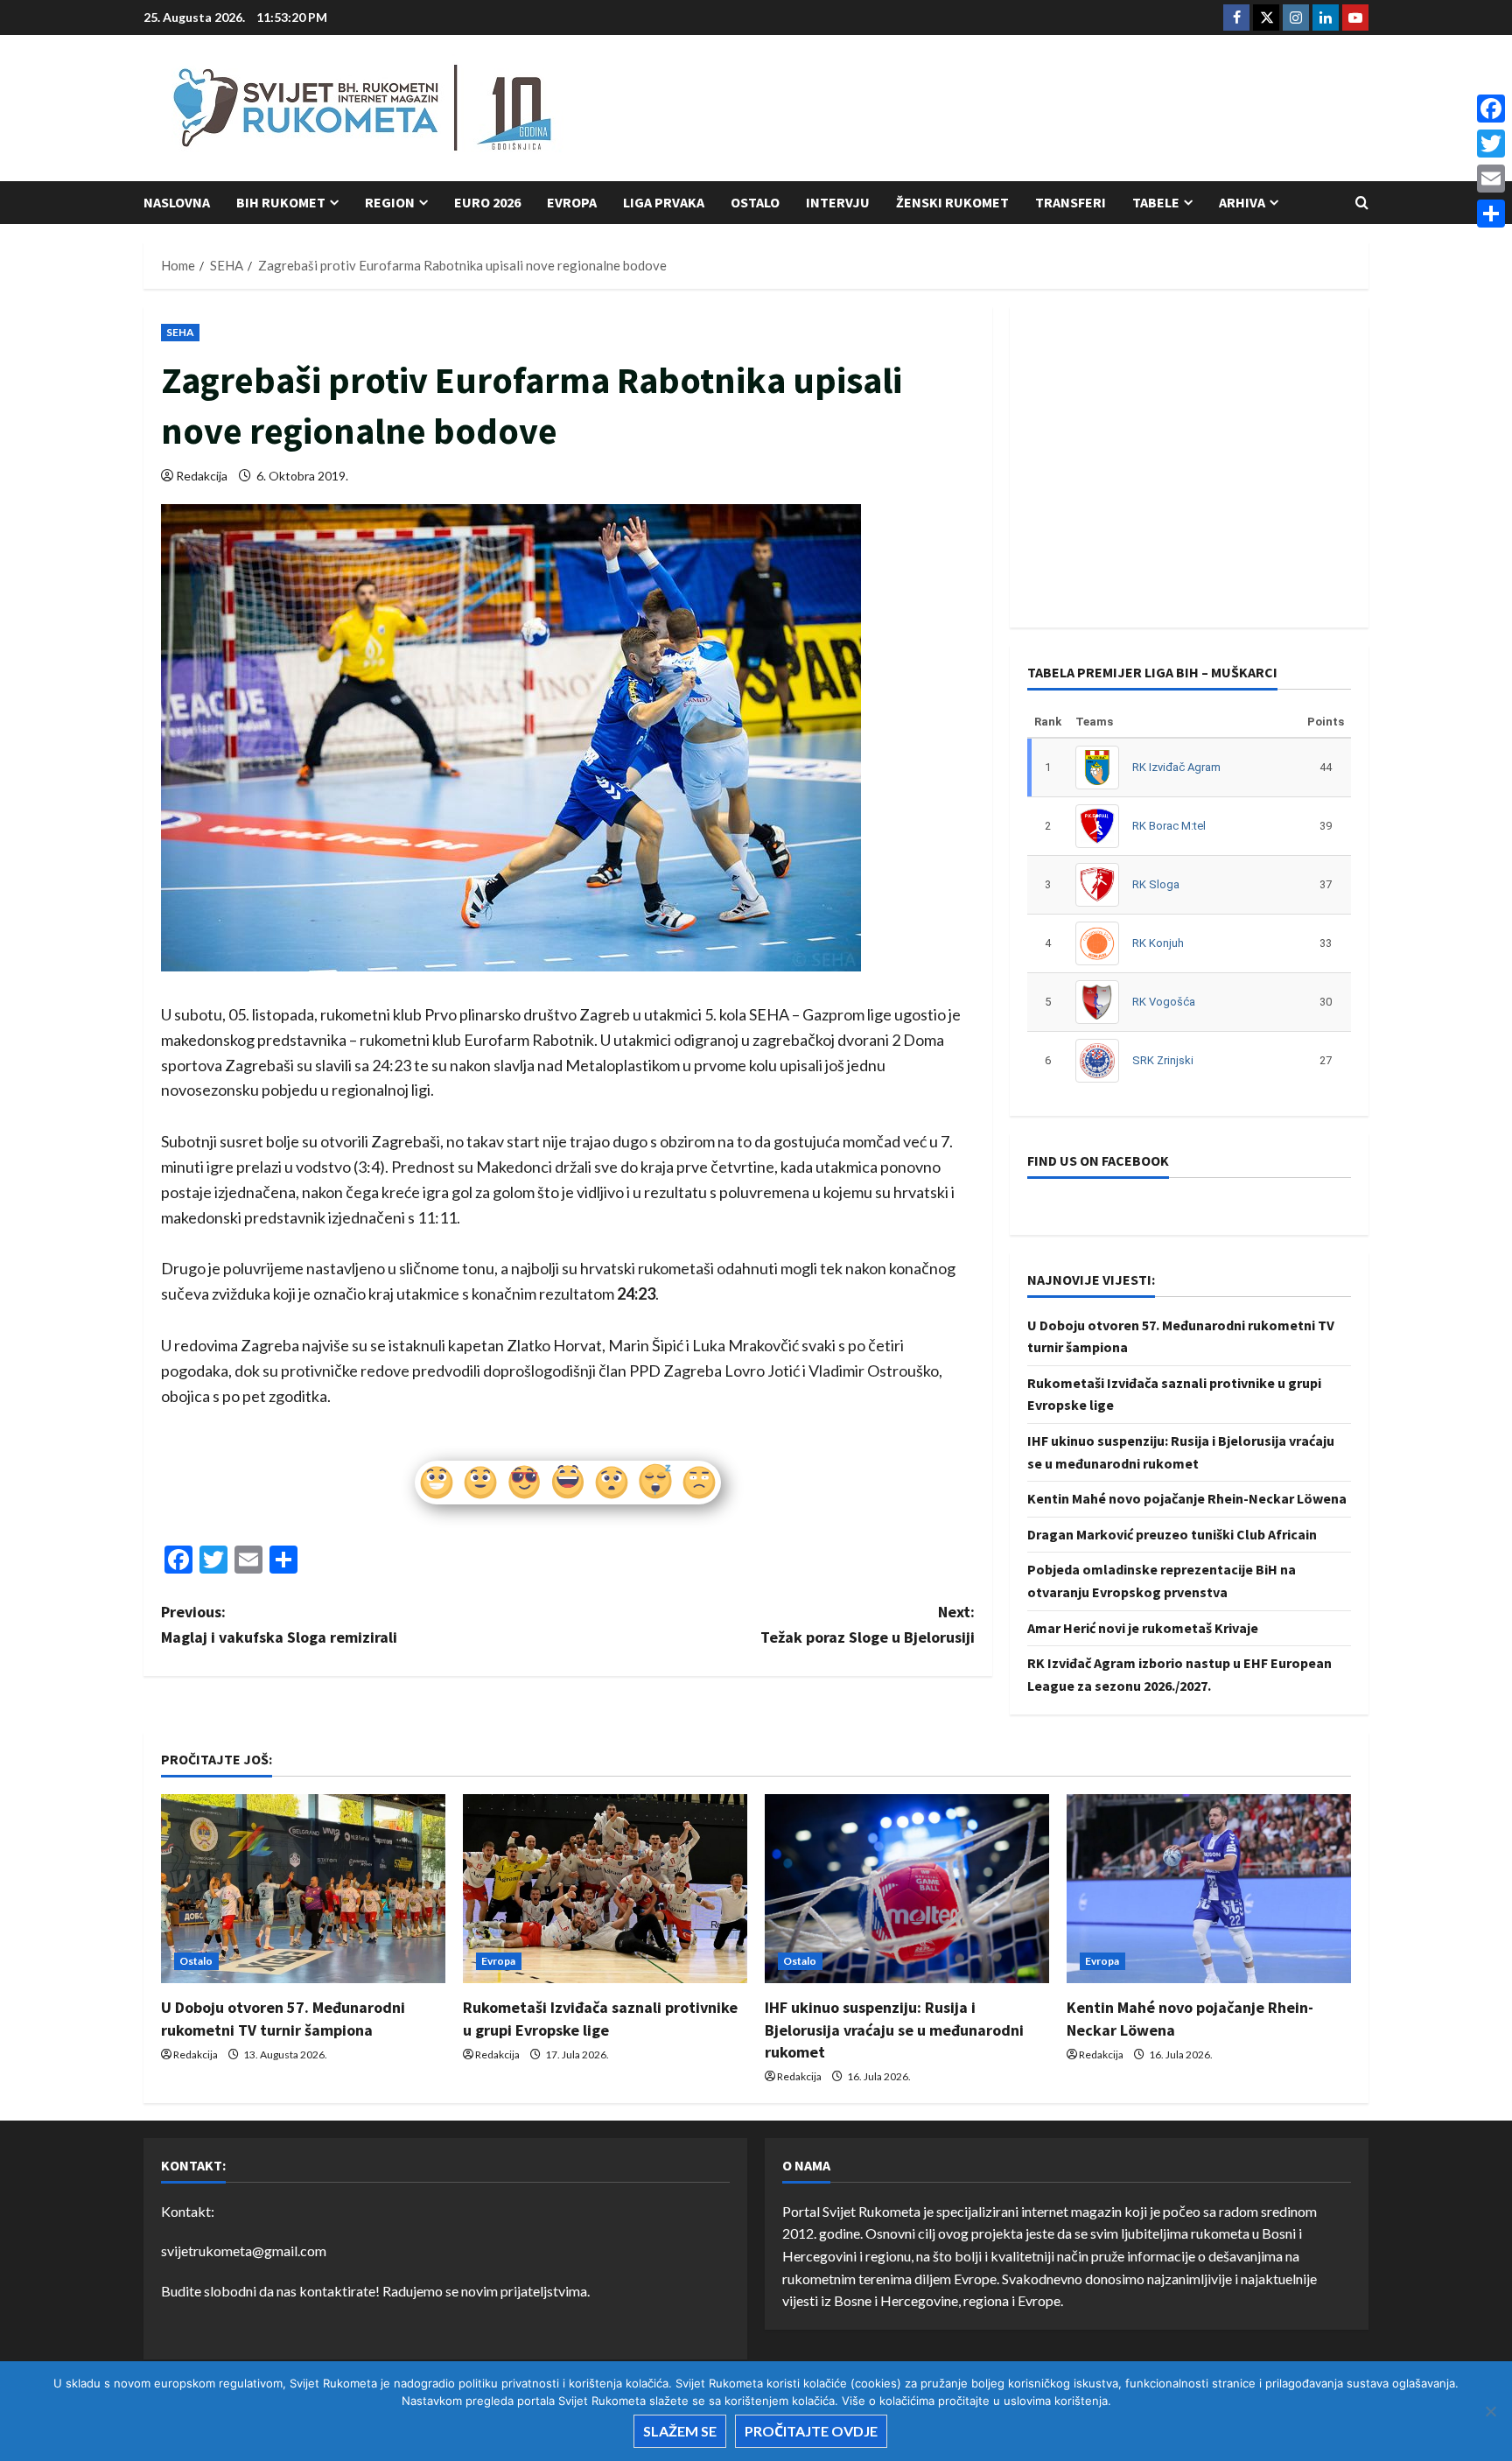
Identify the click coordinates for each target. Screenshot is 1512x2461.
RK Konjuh (1158, 943)
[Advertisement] (1050, 109)
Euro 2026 (487, 202)
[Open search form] (1362, 203)
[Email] (1491, 179)
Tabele (1156, 202)
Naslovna (177, 202)
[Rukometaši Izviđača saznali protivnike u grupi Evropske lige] (605, 1889)
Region (390, 202)
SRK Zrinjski (1163, 1060)
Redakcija (202, 476)
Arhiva (1242, 202)
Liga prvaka (664, 202)
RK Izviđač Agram (1176, 767)
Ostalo (755, 202)
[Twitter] (1491, 144)
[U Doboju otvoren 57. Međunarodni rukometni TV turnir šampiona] (303, 1889)
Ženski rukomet (952, 202)
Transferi (1071, 202)
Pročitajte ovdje (811, 2431)
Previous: (279, 1624)
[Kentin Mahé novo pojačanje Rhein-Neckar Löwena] (1209, 1889)
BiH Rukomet (281, 202)
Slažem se (680, 2431)
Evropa (572, 202)
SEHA (180, 332)
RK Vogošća (1164, 1002)
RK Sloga (1156, 884)
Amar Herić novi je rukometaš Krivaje (1143, 1628)
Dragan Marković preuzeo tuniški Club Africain (1172, 1534)
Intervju (838, 202)
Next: (868, 1624)
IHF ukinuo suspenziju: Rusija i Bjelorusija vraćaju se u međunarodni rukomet (894, 2029)
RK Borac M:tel (1169, 826)
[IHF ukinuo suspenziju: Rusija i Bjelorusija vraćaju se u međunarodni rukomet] (907, 1889)
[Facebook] (1491, 109)
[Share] (1491, 214)
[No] (1490, 2411)
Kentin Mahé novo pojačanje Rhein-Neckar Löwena (1187, 1498)
